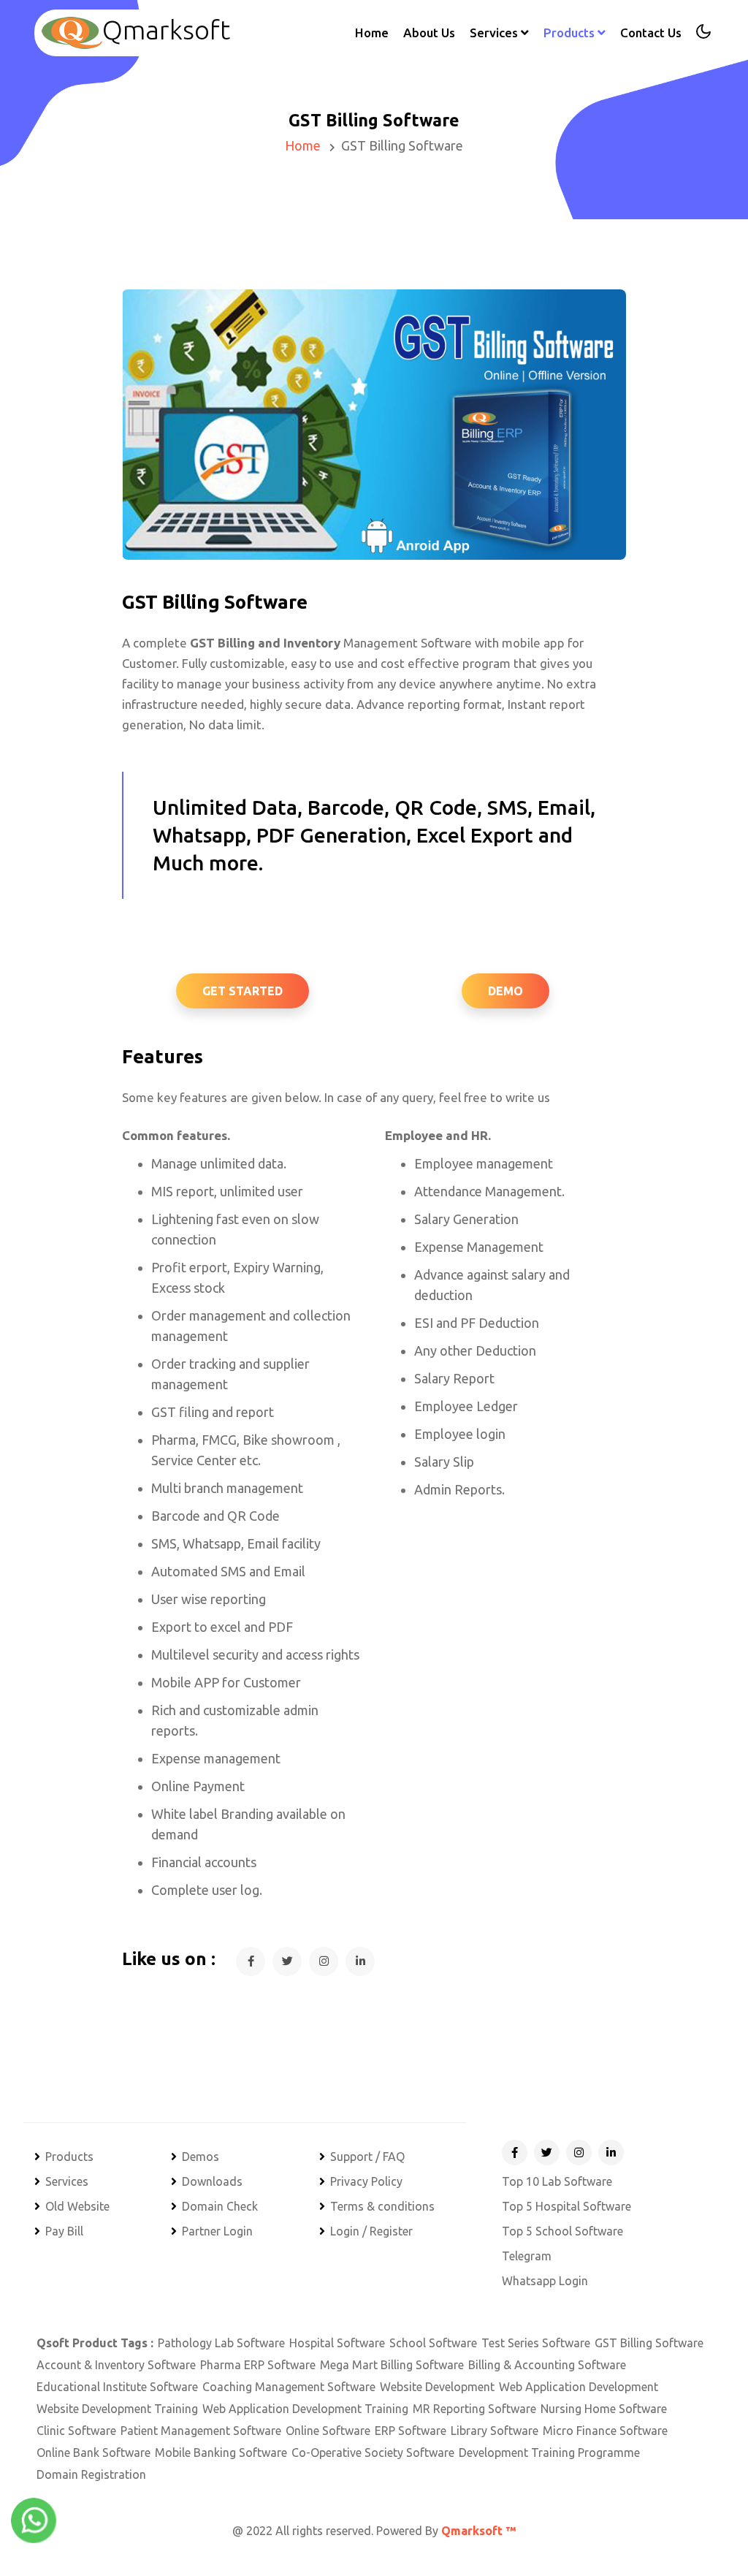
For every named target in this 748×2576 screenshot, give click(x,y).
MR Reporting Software (474, 2409)
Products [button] (570, 33)
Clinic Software (76, 2431)
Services (67, 2181)
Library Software (495, 2431)
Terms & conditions (382, 2206)
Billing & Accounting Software (547, 2365)
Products (69, 2157)
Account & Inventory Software (116, 2365)
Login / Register (371, 2231)
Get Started (243, 991)
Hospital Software (337, 2343)
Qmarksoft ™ (478, 2531)
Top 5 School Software (562, 2231)
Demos (201, 2157)
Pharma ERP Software (258, 2365)
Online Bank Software (93, 2452)
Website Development (437, 2387)
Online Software (328, 2431)
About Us (429, 33)
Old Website (77, 2206)
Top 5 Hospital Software (566, 2206)
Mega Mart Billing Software (392, 2365)
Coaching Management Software (289, 2387)
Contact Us (651, 33)
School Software (433, 2343)
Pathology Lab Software (221, 2343)
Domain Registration (91, 2474)
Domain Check (220, 2206)
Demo (505, 991)
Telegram (527, 2256)
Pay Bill (64, 2231)
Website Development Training (117, 2409)
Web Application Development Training (305, 2409)
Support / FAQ (367, 2157)
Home (372, 32)
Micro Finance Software (605, 2431)
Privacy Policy (366, 2181)
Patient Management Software (201, 2431)
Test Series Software (536, 2343)
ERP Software (411, 2431)
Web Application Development (579, 2387)
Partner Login (217, 2231)
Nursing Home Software (604, 2409)
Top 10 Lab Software (557, 2181)
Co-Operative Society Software (373, 2452)
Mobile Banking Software (221, 2452)
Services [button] (495, 33)
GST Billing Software (649, 2343)
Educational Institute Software (117, 2387)
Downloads (212, 2181)
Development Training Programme (549, 2452)
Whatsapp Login (545, 2281)
